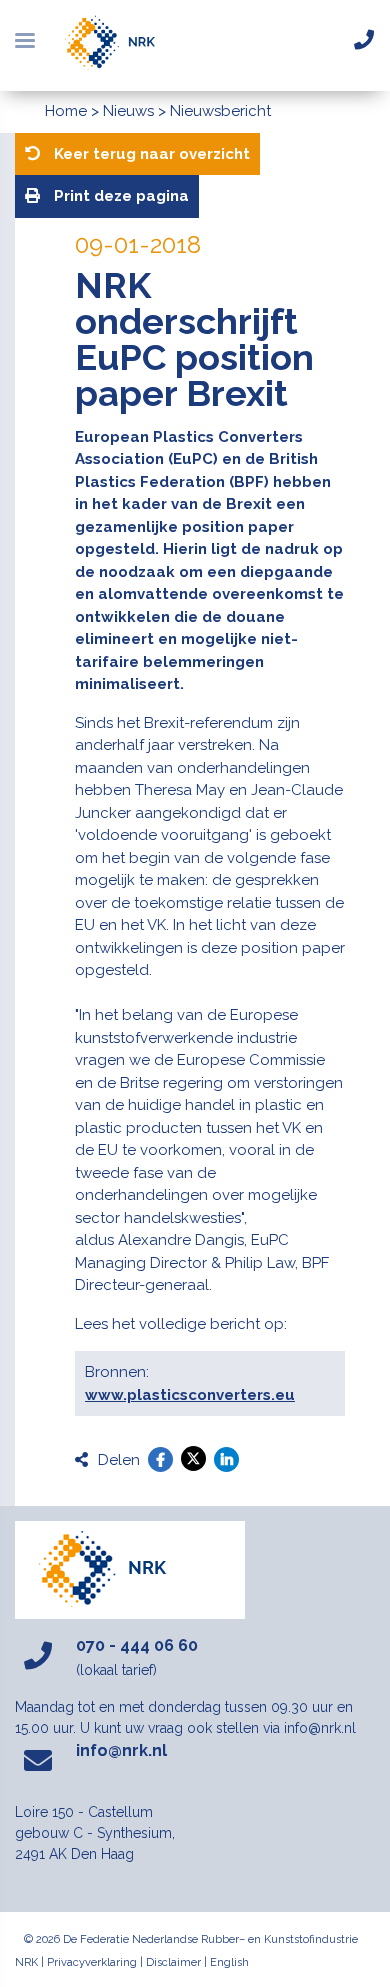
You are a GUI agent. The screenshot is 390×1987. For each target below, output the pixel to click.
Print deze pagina (119, 196)
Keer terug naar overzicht (150, 154)
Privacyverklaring (92, 1962)
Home (66, 111)
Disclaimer (173, 1962)
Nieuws (128, 111)
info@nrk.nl (121, 1750)
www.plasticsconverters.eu (190, 1395)
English (229, 1962)
